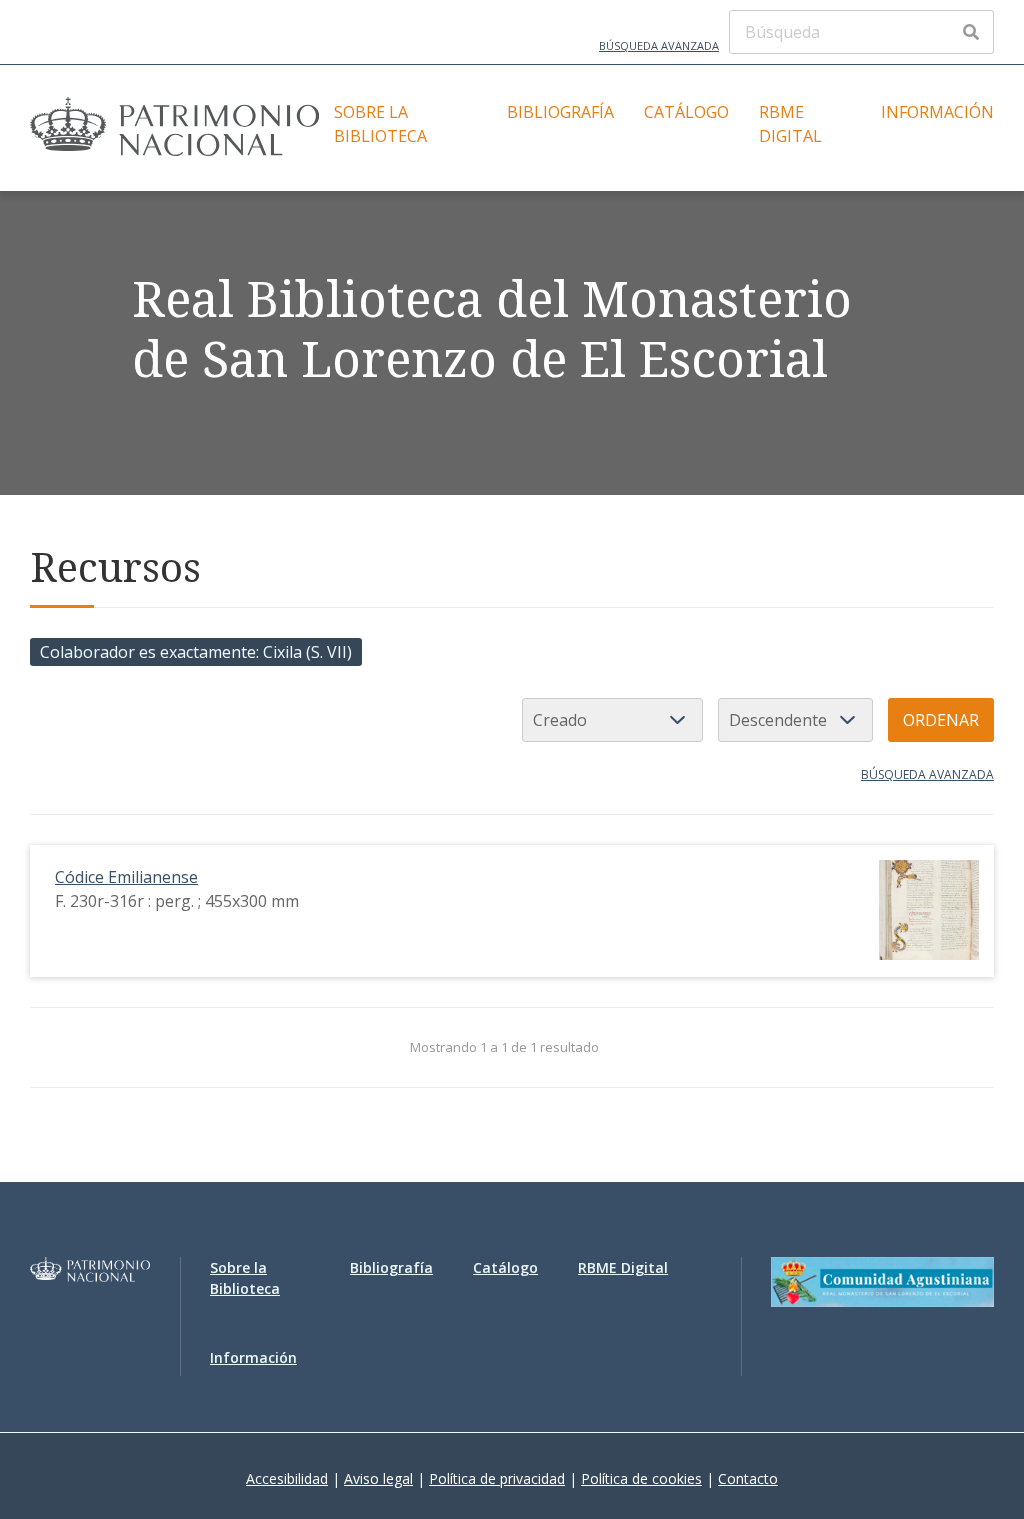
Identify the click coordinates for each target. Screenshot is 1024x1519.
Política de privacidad (497, 1478)
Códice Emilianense (126, 877)
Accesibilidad (287, 1478)
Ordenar (941, 720)
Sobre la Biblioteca (380, 124)
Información (937, 112)
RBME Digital (790, 124)
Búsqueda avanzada (659, 45)
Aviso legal (378, 1478)
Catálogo (686, 112)
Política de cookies (641, 1478)
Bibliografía (560, 112)
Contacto (748, 1478)
